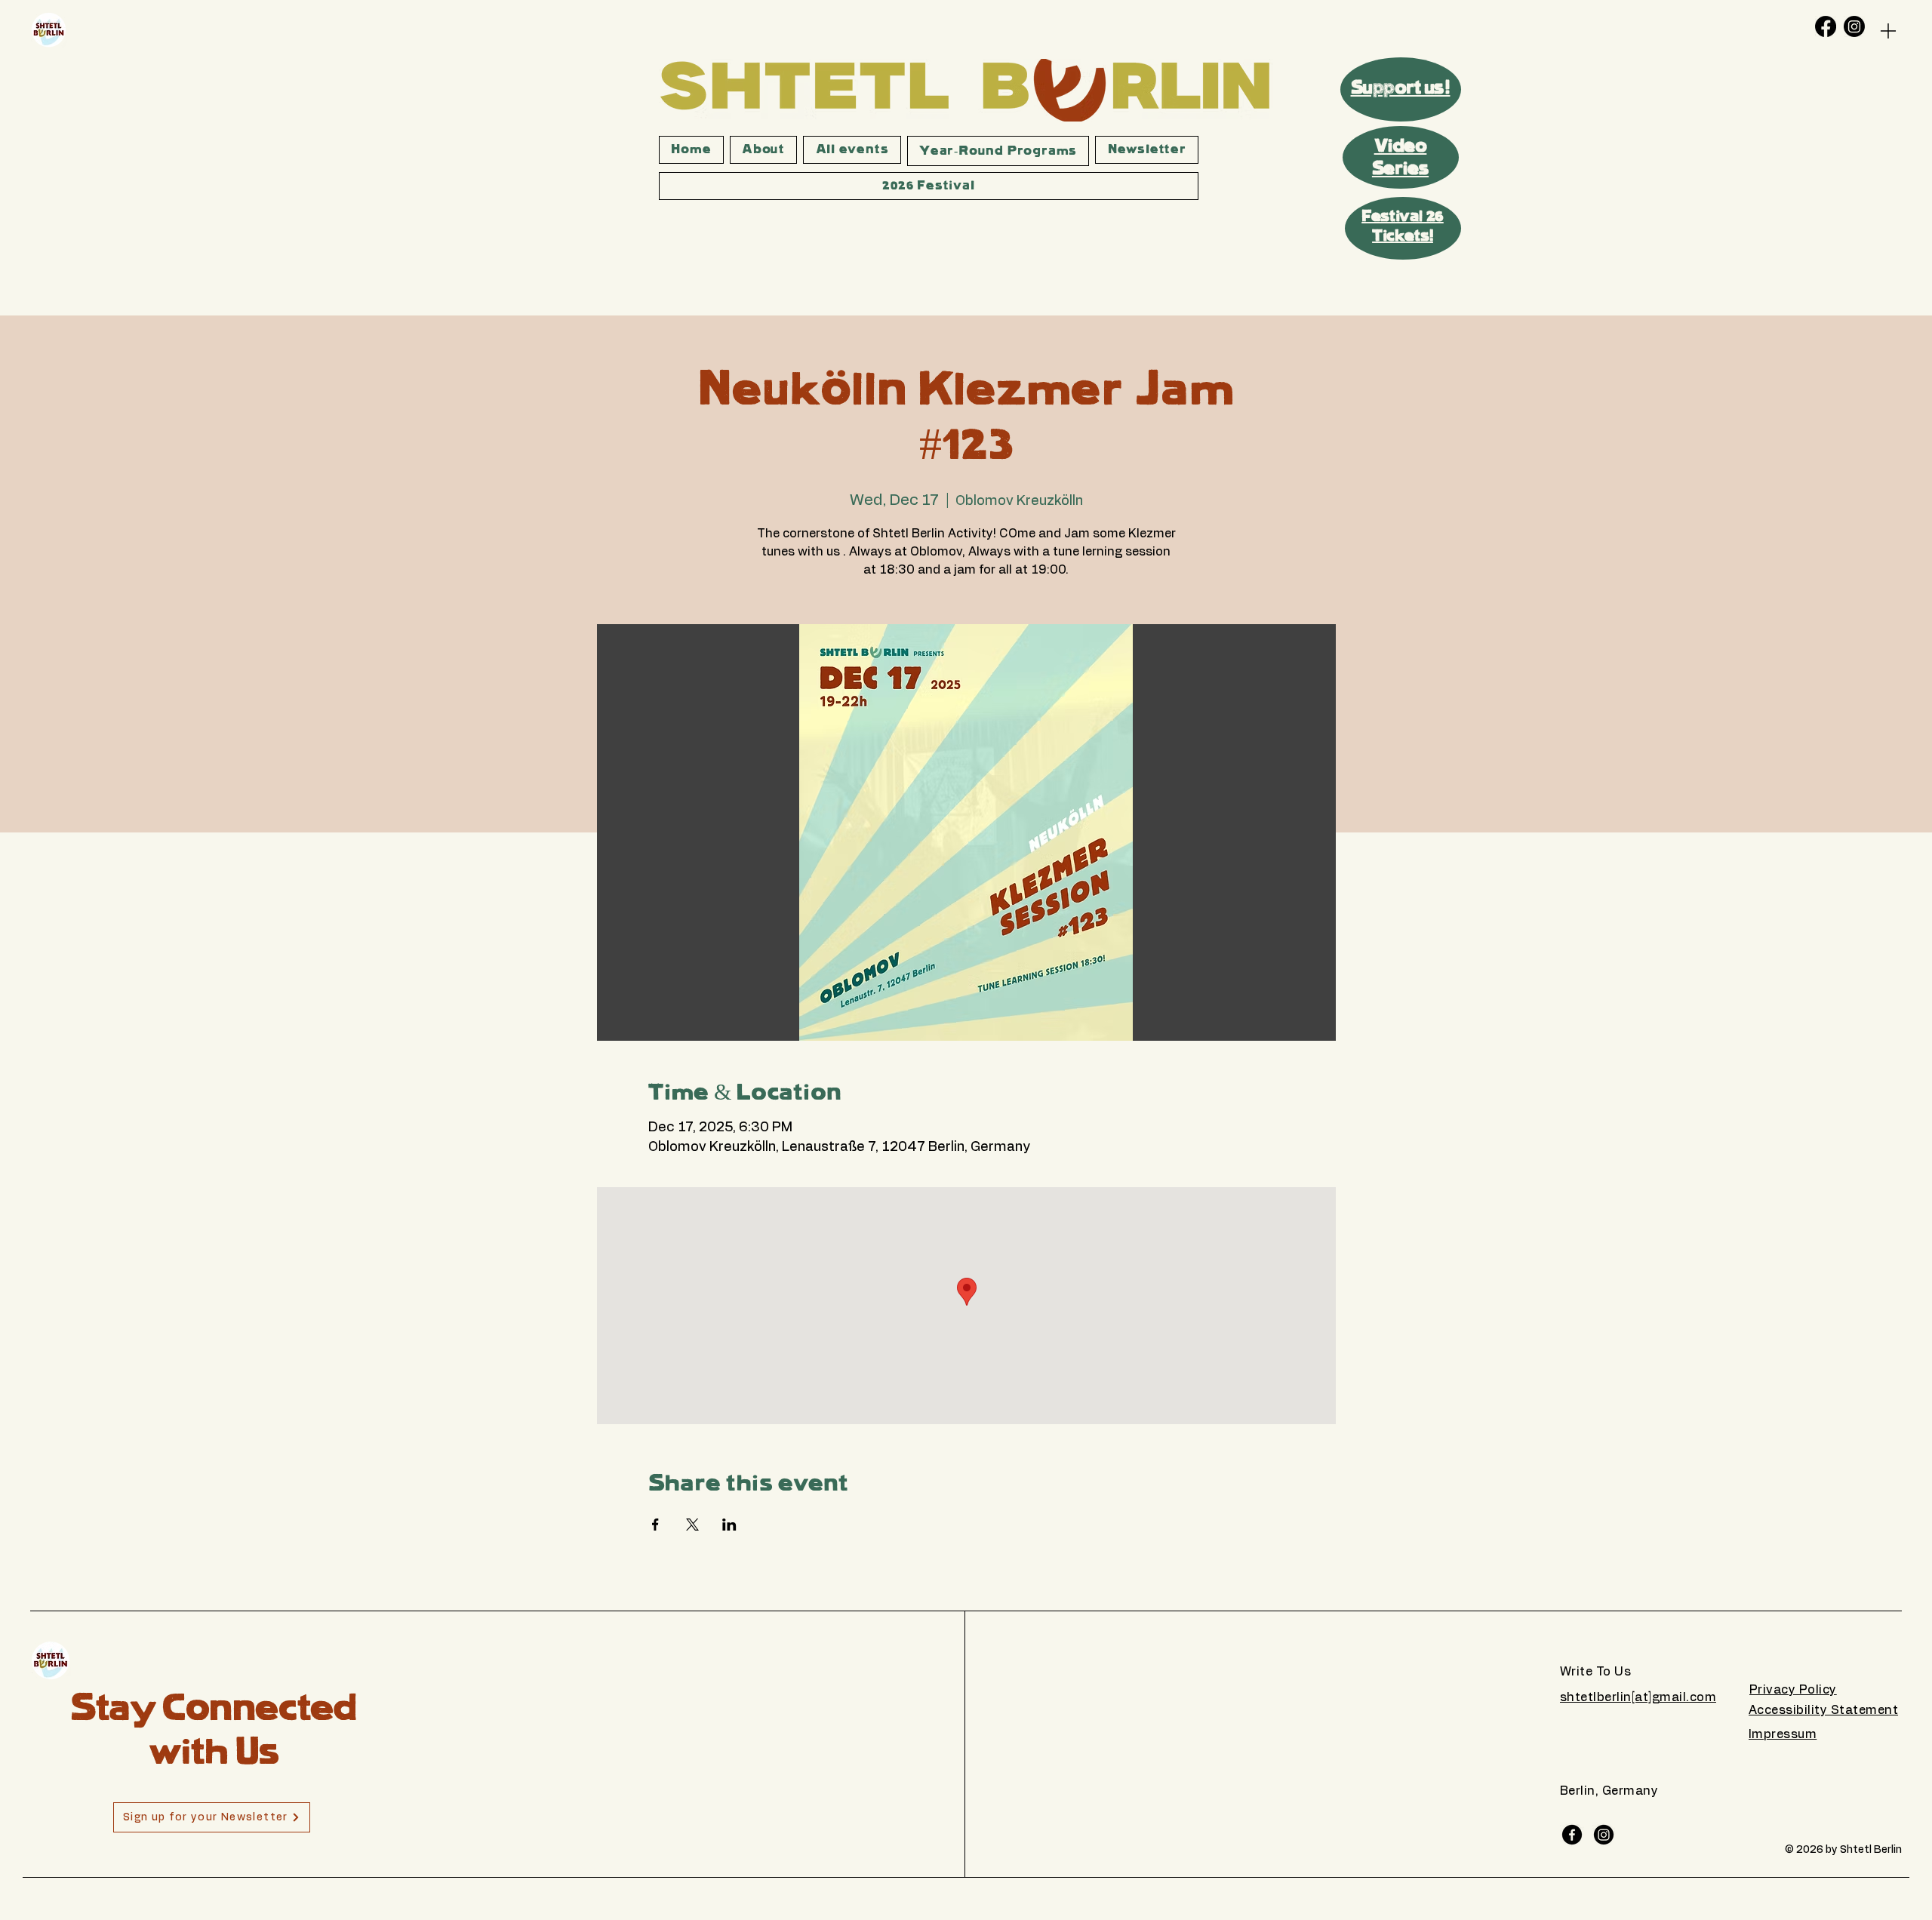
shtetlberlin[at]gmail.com (1638, 1697)
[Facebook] (1826, 26)
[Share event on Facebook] (655, 1525)
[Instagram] (1854, 26)
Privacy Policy (1793, 1690)
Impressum (1783, 1734)
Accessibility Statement (1823, 1710)
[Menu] (1888, 31)
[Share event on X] (692, 1525)
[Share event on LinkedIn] (729, 1525)
